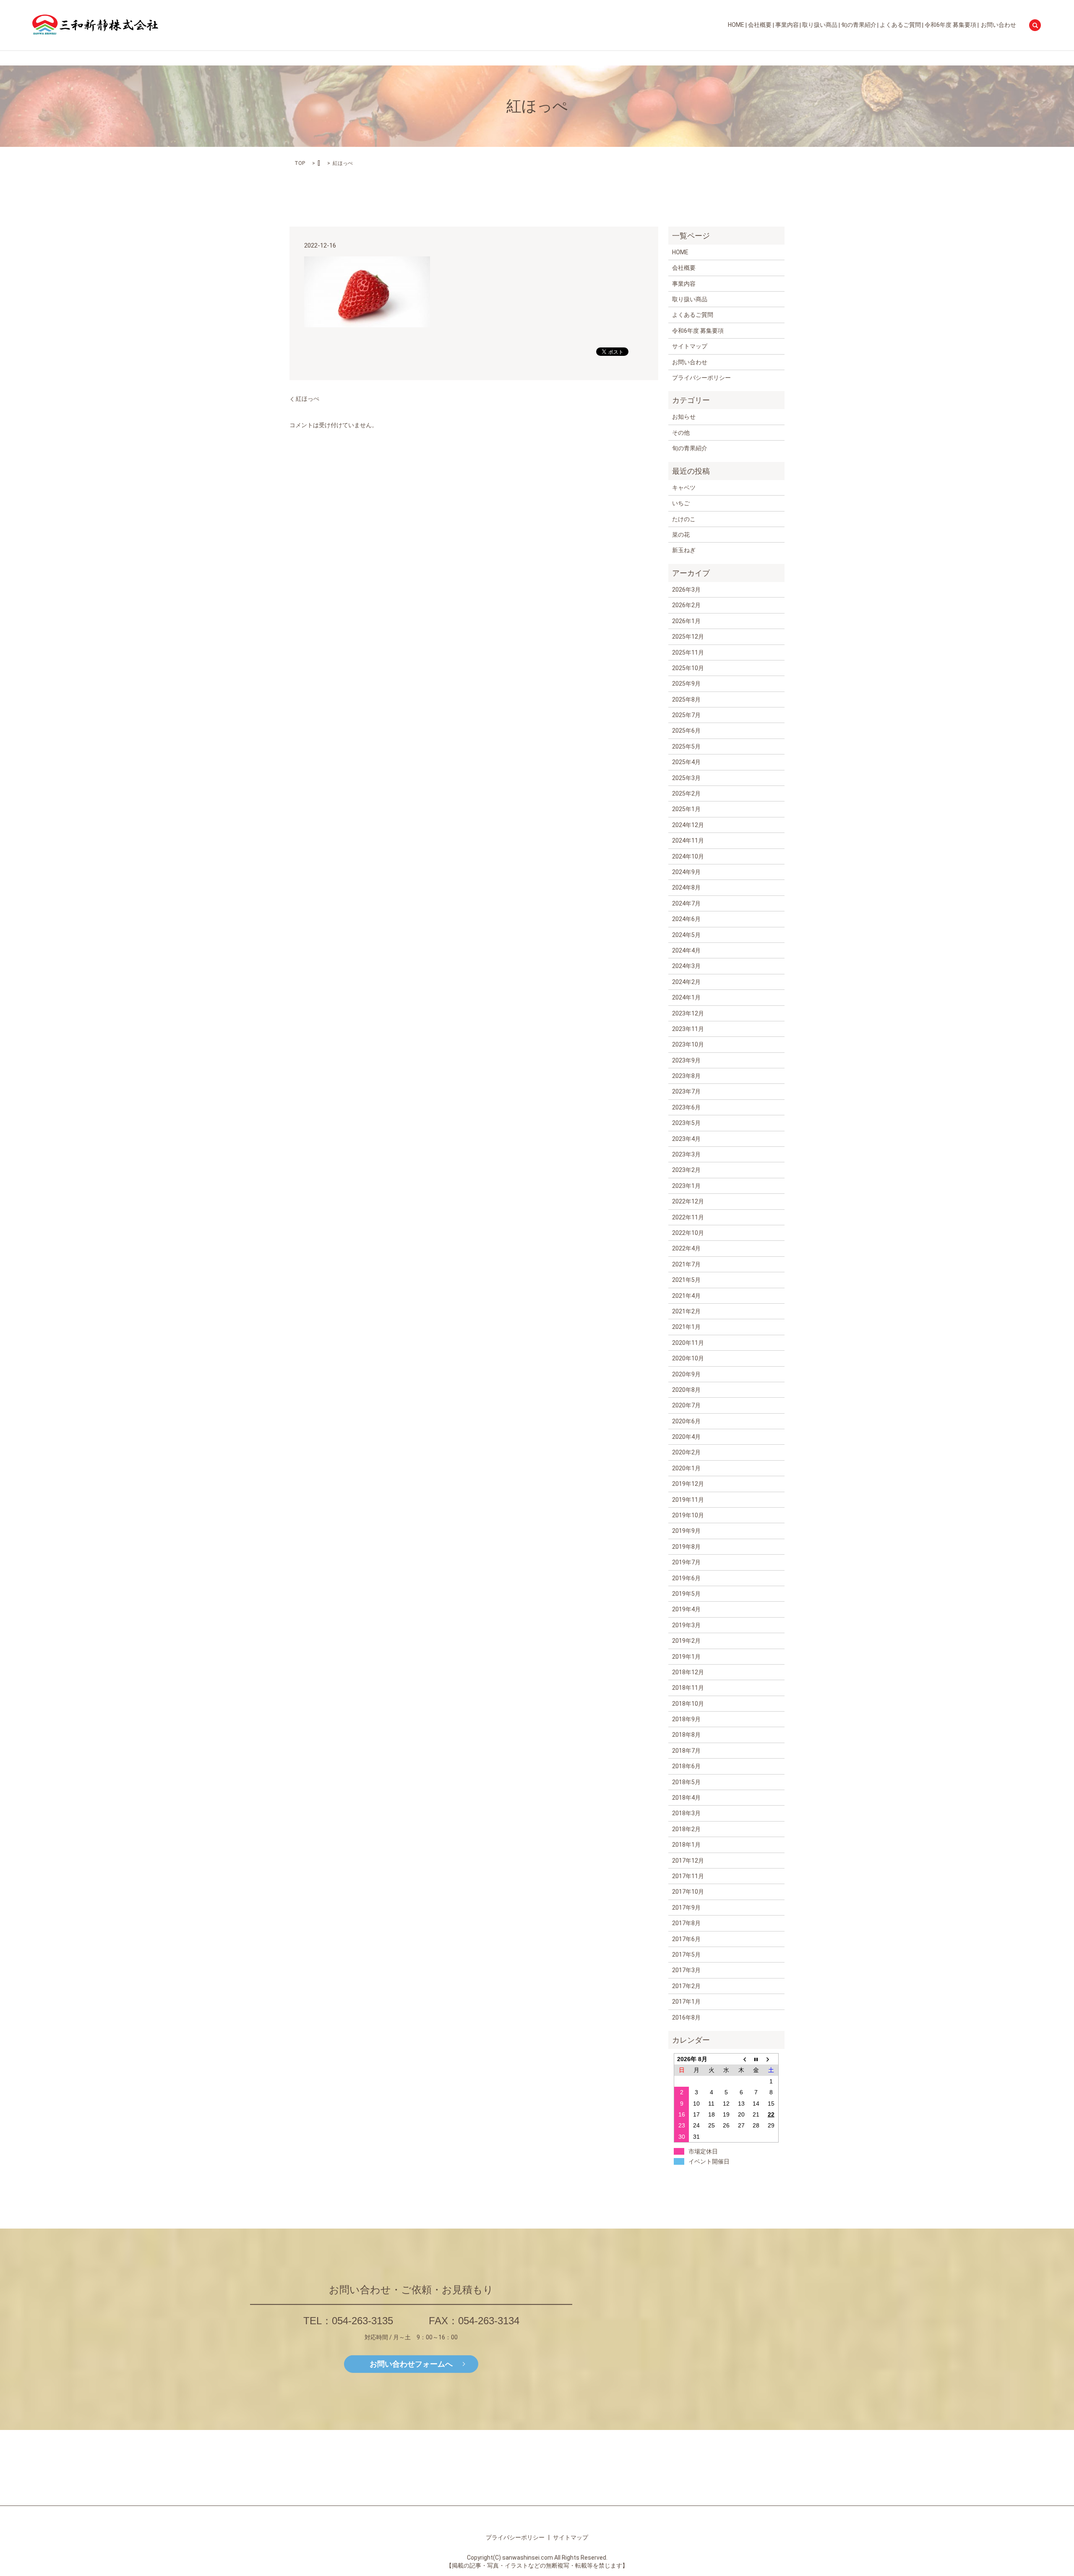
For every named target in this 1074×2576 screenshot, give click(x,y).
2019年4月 (686, 1609)
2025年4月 (686, 762)
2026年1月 (686, 621)
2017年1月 (686, 2002)
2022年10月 (688, 1233)
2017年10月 (688, 1892)
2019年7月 (686, 1562)
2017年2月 (686, 1986)
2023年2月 (686, 1170)
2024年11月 (688, 840)
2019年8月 (686, 1547)
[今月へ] (756, 2059)
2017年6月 (686, 1939)
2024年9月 (686, 872)
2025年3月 (686, 778)
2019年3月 (686, 1625)
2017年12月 (688, 1861)
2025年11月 (688, 652)
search (1035, 25)
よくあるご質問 (900, 25)
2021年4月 (686, 1296)
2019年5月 (686, 1594)
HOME (736, 25)
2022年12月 (688, 1201)
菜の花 (681, 535)
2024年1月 (686, 997)
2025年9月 (686, 684)
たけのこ (684, 519)
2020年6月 (686, 1421)
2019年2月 (686, 1641)
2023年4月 (686, 1139)
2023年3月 (686, 1154)
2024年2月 (686, 982)
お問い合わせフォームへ (411, 2363)
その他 (681, 433)
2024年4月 (686, 950)
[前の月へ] (741, 2059)
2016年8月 (686, 2017)
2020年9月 (686, 1374)
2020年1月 (686, 1468)
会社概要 (760, 25)
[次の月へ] (771, 2059)
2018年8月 (686, 1735)
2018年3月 (686, 1813)
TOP (300, 163)
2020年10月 (688, 1358)
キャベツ (684, 488)
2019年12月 (688, 1484)
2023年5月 (686, 1123)
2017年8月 (686, 1923)
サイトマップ (690, 346)
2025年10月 (688, 668)
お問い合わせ (998, 25)
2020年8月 (686, 1390)
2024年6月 (686, 919)
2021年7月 (686, 1264)
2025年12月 (688, 637)
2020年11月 (688, 1343)
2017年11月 (688, 1876)
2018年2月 (686, 1829)
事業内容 (787, 25)
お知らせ (684, 417)
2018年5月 (686, 1782)
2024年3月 (686, 966)
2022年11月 (688, 1217)
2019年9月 (686, 1531)
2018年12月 (688, 1672)
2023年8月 (686, 1076)
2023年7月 (686, 1091)
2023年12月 (688, 1013)
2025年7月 (686, 715)
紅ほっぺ (308, 399)
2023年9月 (686, 1060)
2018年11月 (688, 1688)
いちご (681, 503)
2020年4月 (686, 1437)
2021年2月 (686, 1311)
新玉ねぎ (684, 550)
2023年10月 (688, 1044)
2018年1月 (686, 1845)
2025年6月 (686, 731)
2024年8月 (686, 887)
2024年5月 (686, 935)
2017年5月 (686, 1955)
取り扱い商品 (820, 25)
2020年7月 (686, 1405)
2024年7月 (686, 903)
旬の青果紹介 (859, 25)
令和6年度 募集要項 (950, 25)
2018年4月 (686, 1798)
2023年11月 (688, 1029)
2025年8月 (686, 699)
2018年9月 (686, 1719)
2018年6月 (686, 1766)
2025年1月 (686, 809)
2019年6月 (686, 1578)
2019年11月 (688, 1500)
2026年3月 (686, 590)
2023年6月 (686, 1107)
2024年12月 (688, 825)
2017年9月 (686, 1908)
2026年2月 (686, 605)
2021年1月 (686, 1327)
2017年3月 (686, 1970)
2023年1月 (686, 1186)
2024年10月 (688, 856)
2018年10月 (688, 1704)
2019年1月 (686, 1657)
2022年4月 (686, 1248)
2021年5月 (686, 1280)
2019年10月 (688, 1515)
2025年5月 (686, 746)
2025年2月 (686, 793)
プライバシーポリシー (701, 378)
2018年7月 (686, 1751)
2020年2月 (686, 1452)
